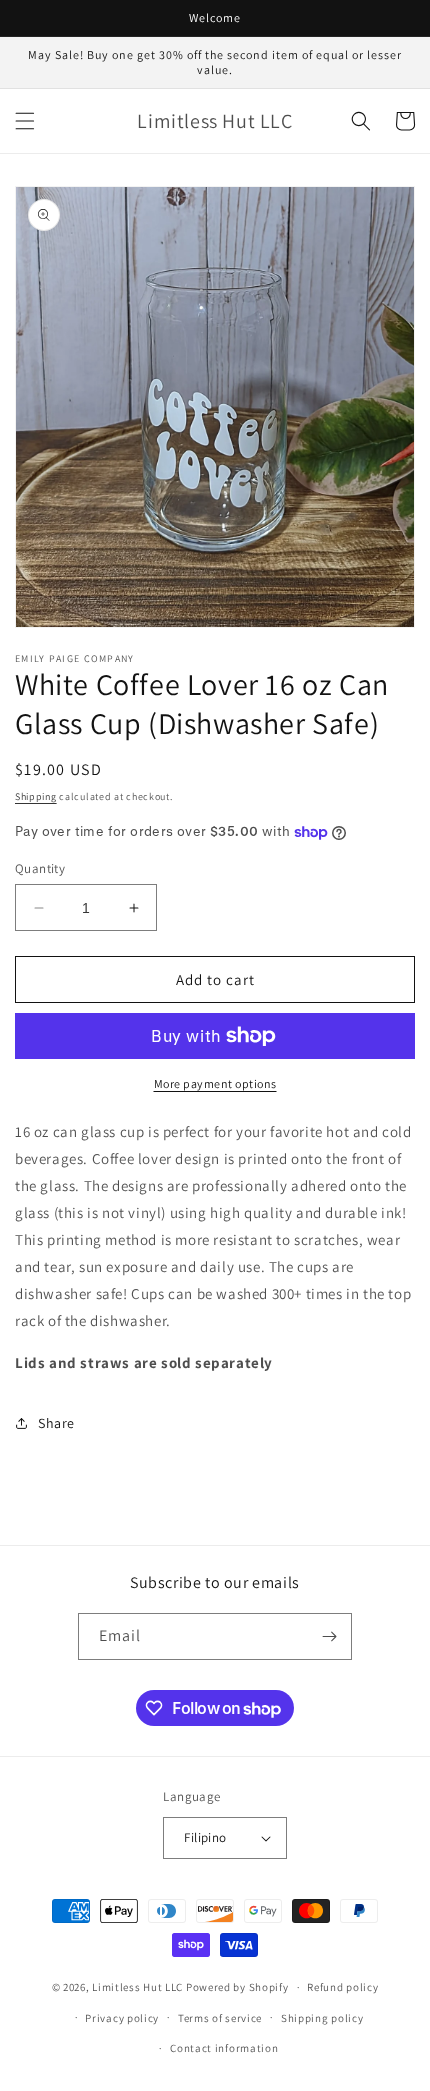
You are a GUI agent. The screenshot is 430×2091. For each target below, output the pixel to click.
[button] (25, 121)
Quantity (40, 868)
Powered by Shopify (237, 1987)
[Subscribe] (329, 1636)
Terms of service (220, 2018)
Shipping (36, 796)
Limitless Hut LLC (137, 1987)
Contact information (224, 2048)
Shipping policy (322, 2018)
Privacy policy (122, 2018)
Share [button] (56, 1423)
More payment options (215, 1083)
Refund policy (342, 1987)
